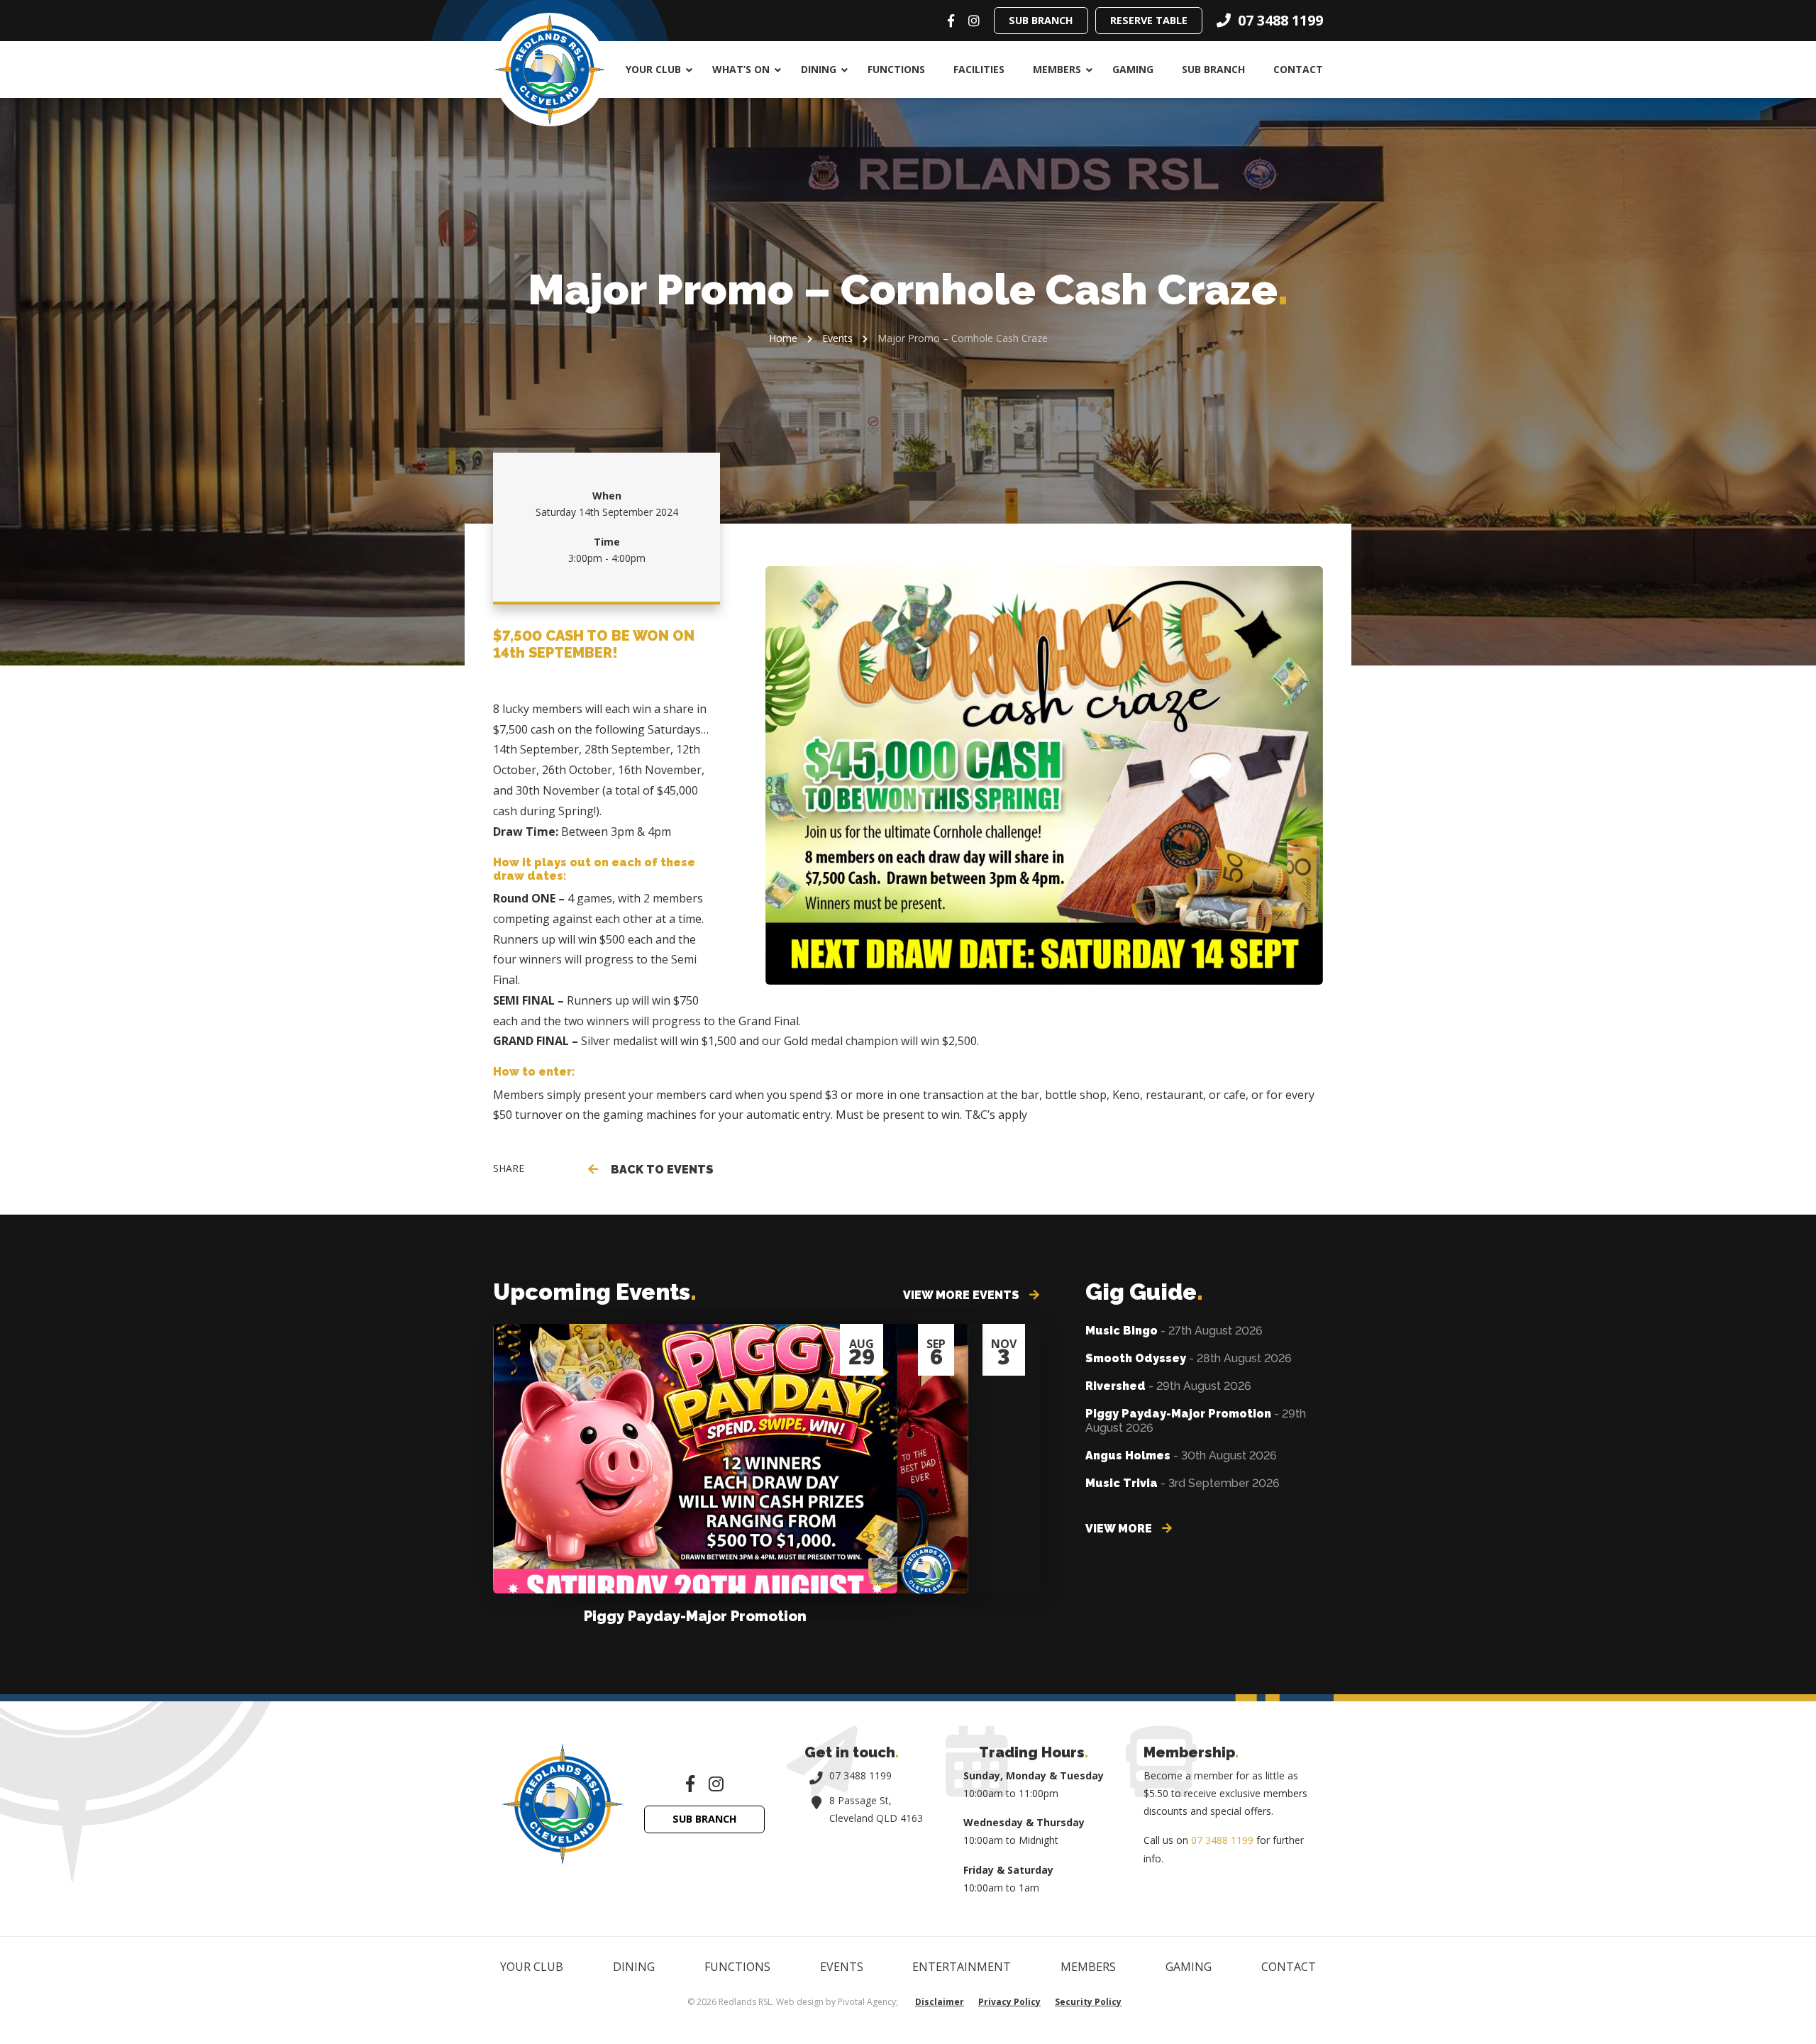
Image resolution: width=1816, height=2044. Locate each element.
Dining (819, 69)
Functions (896, 69)
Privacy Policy (1009, 2002)
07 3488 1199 (860, 1775)
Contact (1298, 69)
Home (783, 338)
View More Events (963, 1295)
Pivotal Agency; (868, 2002)
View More (1120, 1529)
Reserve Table (1149, 20)
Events (837, 338)
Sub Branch (1041, 20)
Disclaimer (940, 2002)
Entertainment (962, 1967)
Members (1057, 69)
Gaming (1133, 69)
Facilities (979, 69)
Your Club (653, 69)
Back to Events (659, 1170)
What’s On (741, 69)
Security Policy (1088, 2002)
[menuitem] (655, 70)
